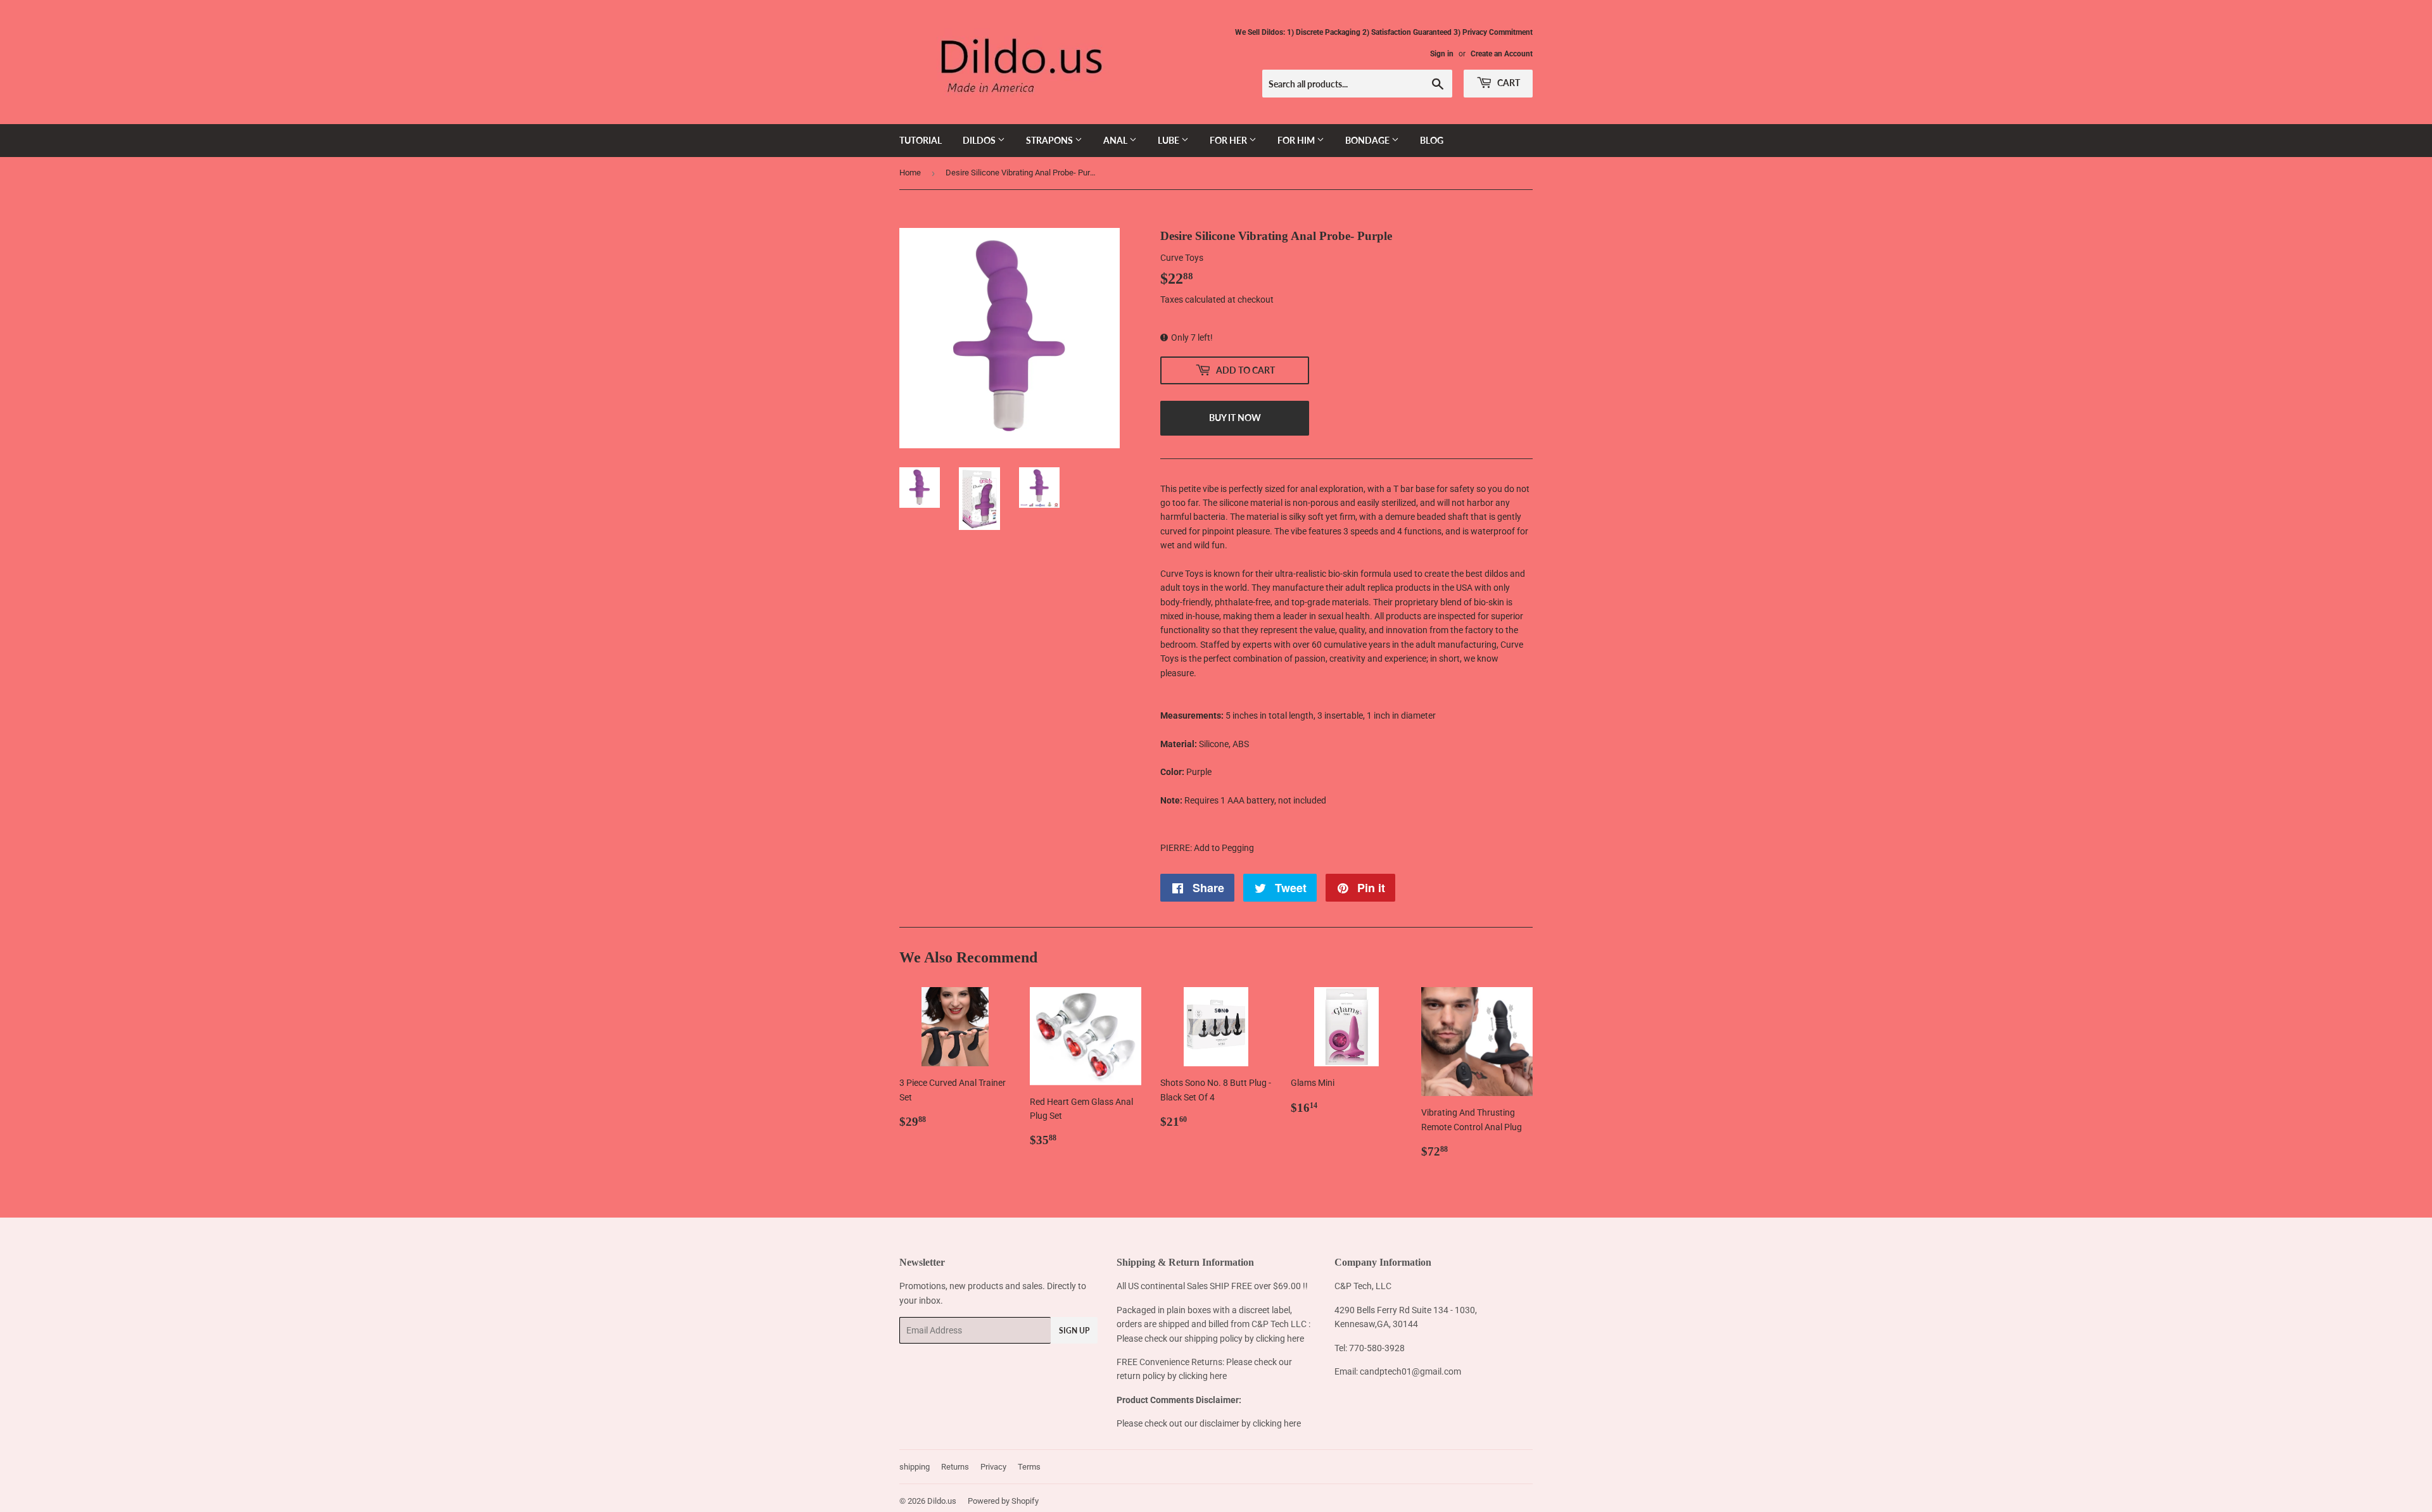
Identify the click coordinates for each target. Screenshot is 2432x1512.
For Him (1297, 140)
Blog (1432, 140)
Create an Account (1502, 54)
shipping (915, 1467)
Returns (955, 1467)
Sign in (1442, 54)
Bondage (1368, 140)
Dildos (980, 140)
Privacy (993, 1467)
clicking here (1280, 1339)
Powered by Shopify (1003, 1501)
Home (910, 173)
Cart (1508, 83)
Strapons (1050, 140)
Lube (1169, 140)
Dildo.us (942, 1501)
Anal (1116, 140)
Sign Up (1074, 1331)
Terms (1029, 1467)
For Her (1229, 140)
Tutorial (921, 140)
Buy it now (1235, 418)
